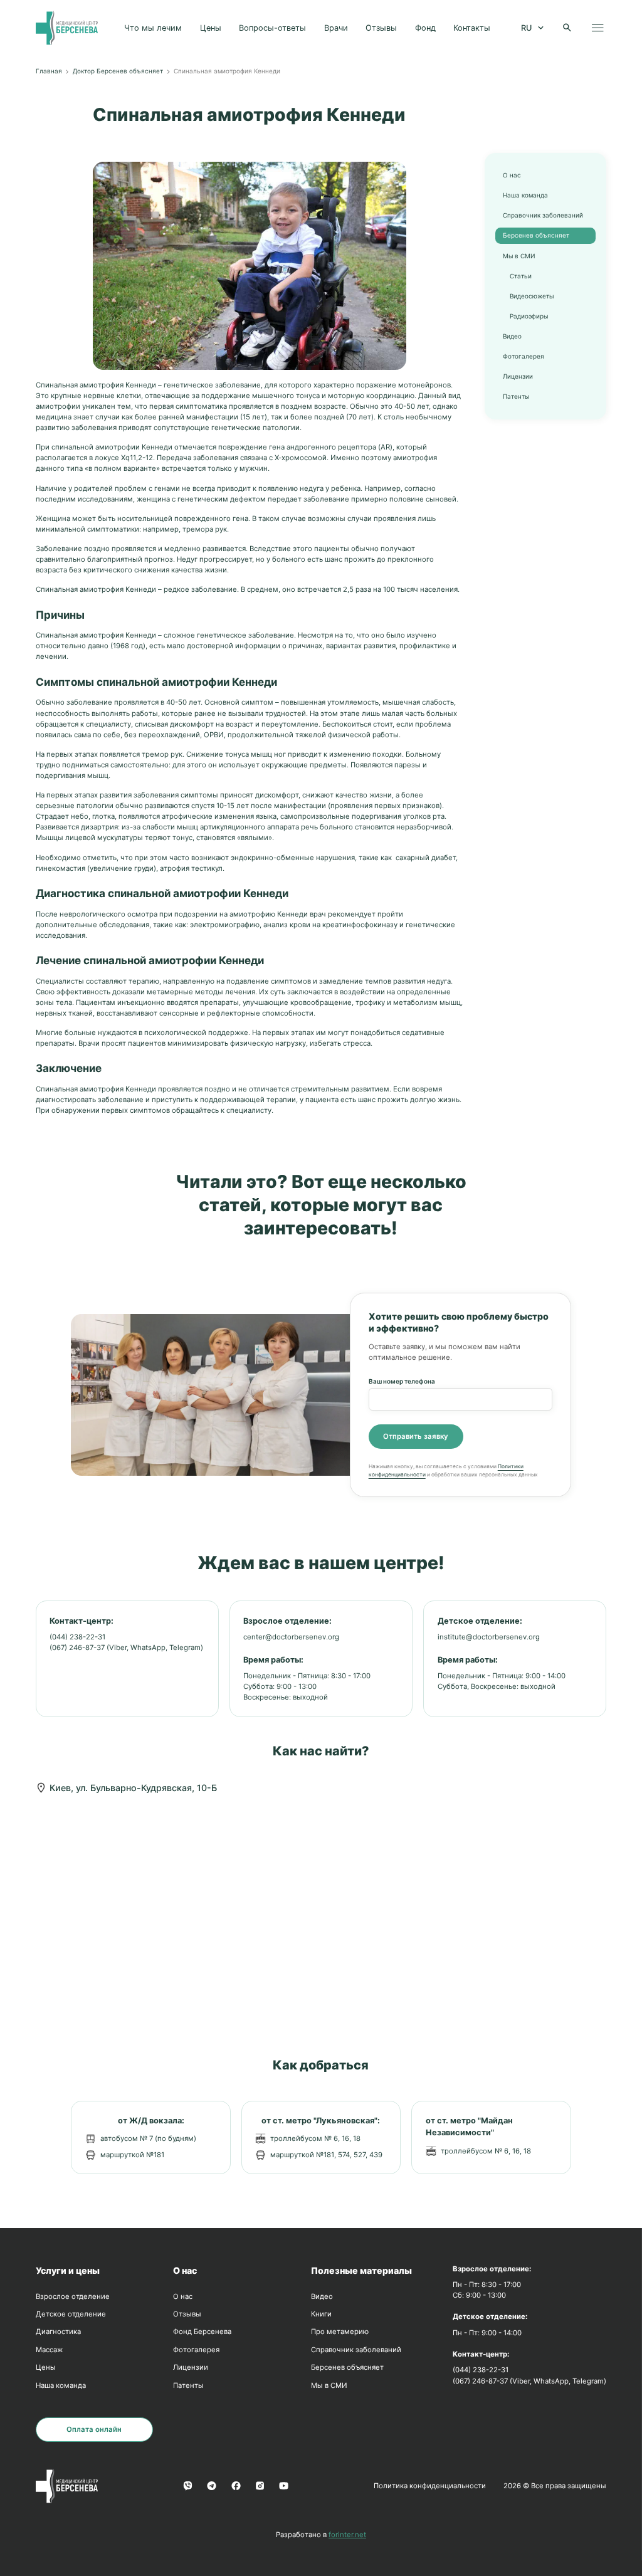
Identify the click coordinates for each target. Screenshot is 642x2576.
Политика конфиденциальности (430, 2486)
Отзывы (381, 28)
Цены (211, 28)
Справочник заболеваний (543, 215)
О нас (512, 175)
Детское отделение (71, 2314)
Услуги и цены (68, 2270)
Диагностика (58, 2332)
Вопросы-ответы (272, 28)
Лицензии (518, 376)
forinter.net (347, 2535)
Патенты (516, 396)
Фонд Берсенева (202, 2332)
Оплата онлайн (94, 2429)
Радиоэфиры (529, 316)
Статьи (521, 276)
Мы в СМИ (519, 256)
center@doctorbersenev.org (291, 1637)
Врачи (336, 28)
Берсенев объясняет (536, 235)
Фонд (425, 28)
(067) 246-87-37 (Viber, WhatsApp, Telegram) (126, 1648)
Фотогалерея (524, 356)
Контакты (472, 28)
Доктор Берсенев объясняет (118, 71)
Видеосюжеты (532, 296)
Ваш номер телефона (402, 1381)
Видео (512, 336)
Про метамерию (340, 2332)
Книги (321, 2314)
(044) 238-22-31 (77, 1637)
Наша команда (525, 195)
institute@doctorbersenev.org (489, 1637)
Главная (49, 71)
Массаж (49, 2350)
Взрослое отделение (73, 2296)
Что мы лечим (153, 28)
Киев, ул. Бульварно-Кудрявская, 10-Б (133, 1788)
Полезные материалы (361, 2270)
